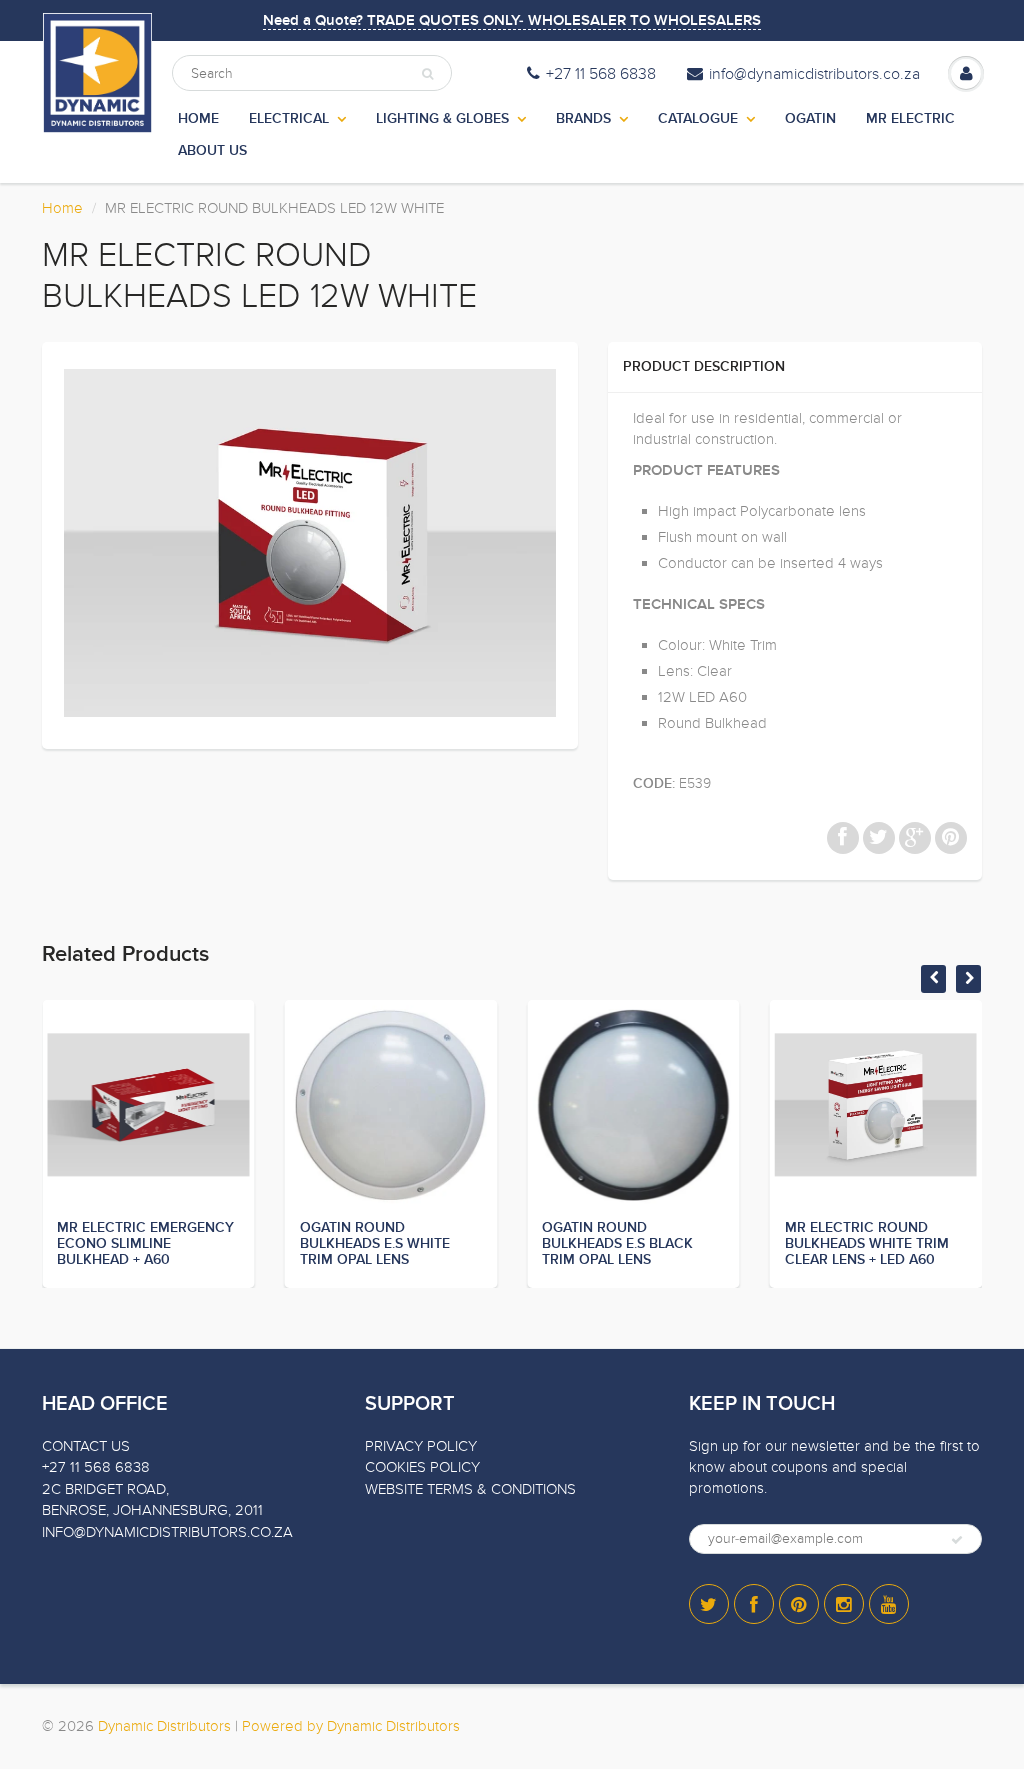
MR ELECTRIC (910, 119)
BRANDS (583, 119)
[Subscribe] (957, 1540)
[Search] (427, 74)
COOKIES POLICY (422, 1467)
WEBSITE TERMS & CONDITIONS (470, 1489)
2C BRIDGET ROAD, (105, 1489)
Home (62, 208)
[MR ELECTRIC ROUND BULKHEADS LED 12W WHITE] (310, 543)
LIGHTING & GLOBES (442, 119)
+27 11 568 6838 (601, 74)
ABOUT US (212, 151)
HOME (198, 119)
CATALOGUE (698, 119)
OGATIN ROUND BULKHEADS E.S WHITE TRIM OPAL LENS (375, 1244)
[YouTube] (889, 1604)
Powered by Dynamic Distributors (351, 1726)
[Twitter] (709, 1604)
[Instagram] (844, 1604)
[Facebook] (754, 1604)
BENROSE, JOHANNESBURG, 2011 (152, 1510)
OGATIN (810, 119)
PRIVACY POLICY (421, 1446)
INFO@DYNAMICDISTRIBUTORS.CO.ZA (167, 1532)
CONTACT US (86, 1446)
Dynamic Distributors (164, 1726)
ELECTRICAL (289, 119)
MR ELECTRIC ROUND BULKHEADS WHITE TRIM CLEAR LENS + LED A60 (867, 1244)
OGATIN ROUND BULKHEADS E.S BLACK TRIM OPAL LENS (617, 1244)
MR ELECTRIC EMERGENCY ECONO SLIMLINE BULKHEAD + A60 (145, 1244)
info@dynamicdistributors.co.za (814, 74)
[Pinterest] (799, 1604)
